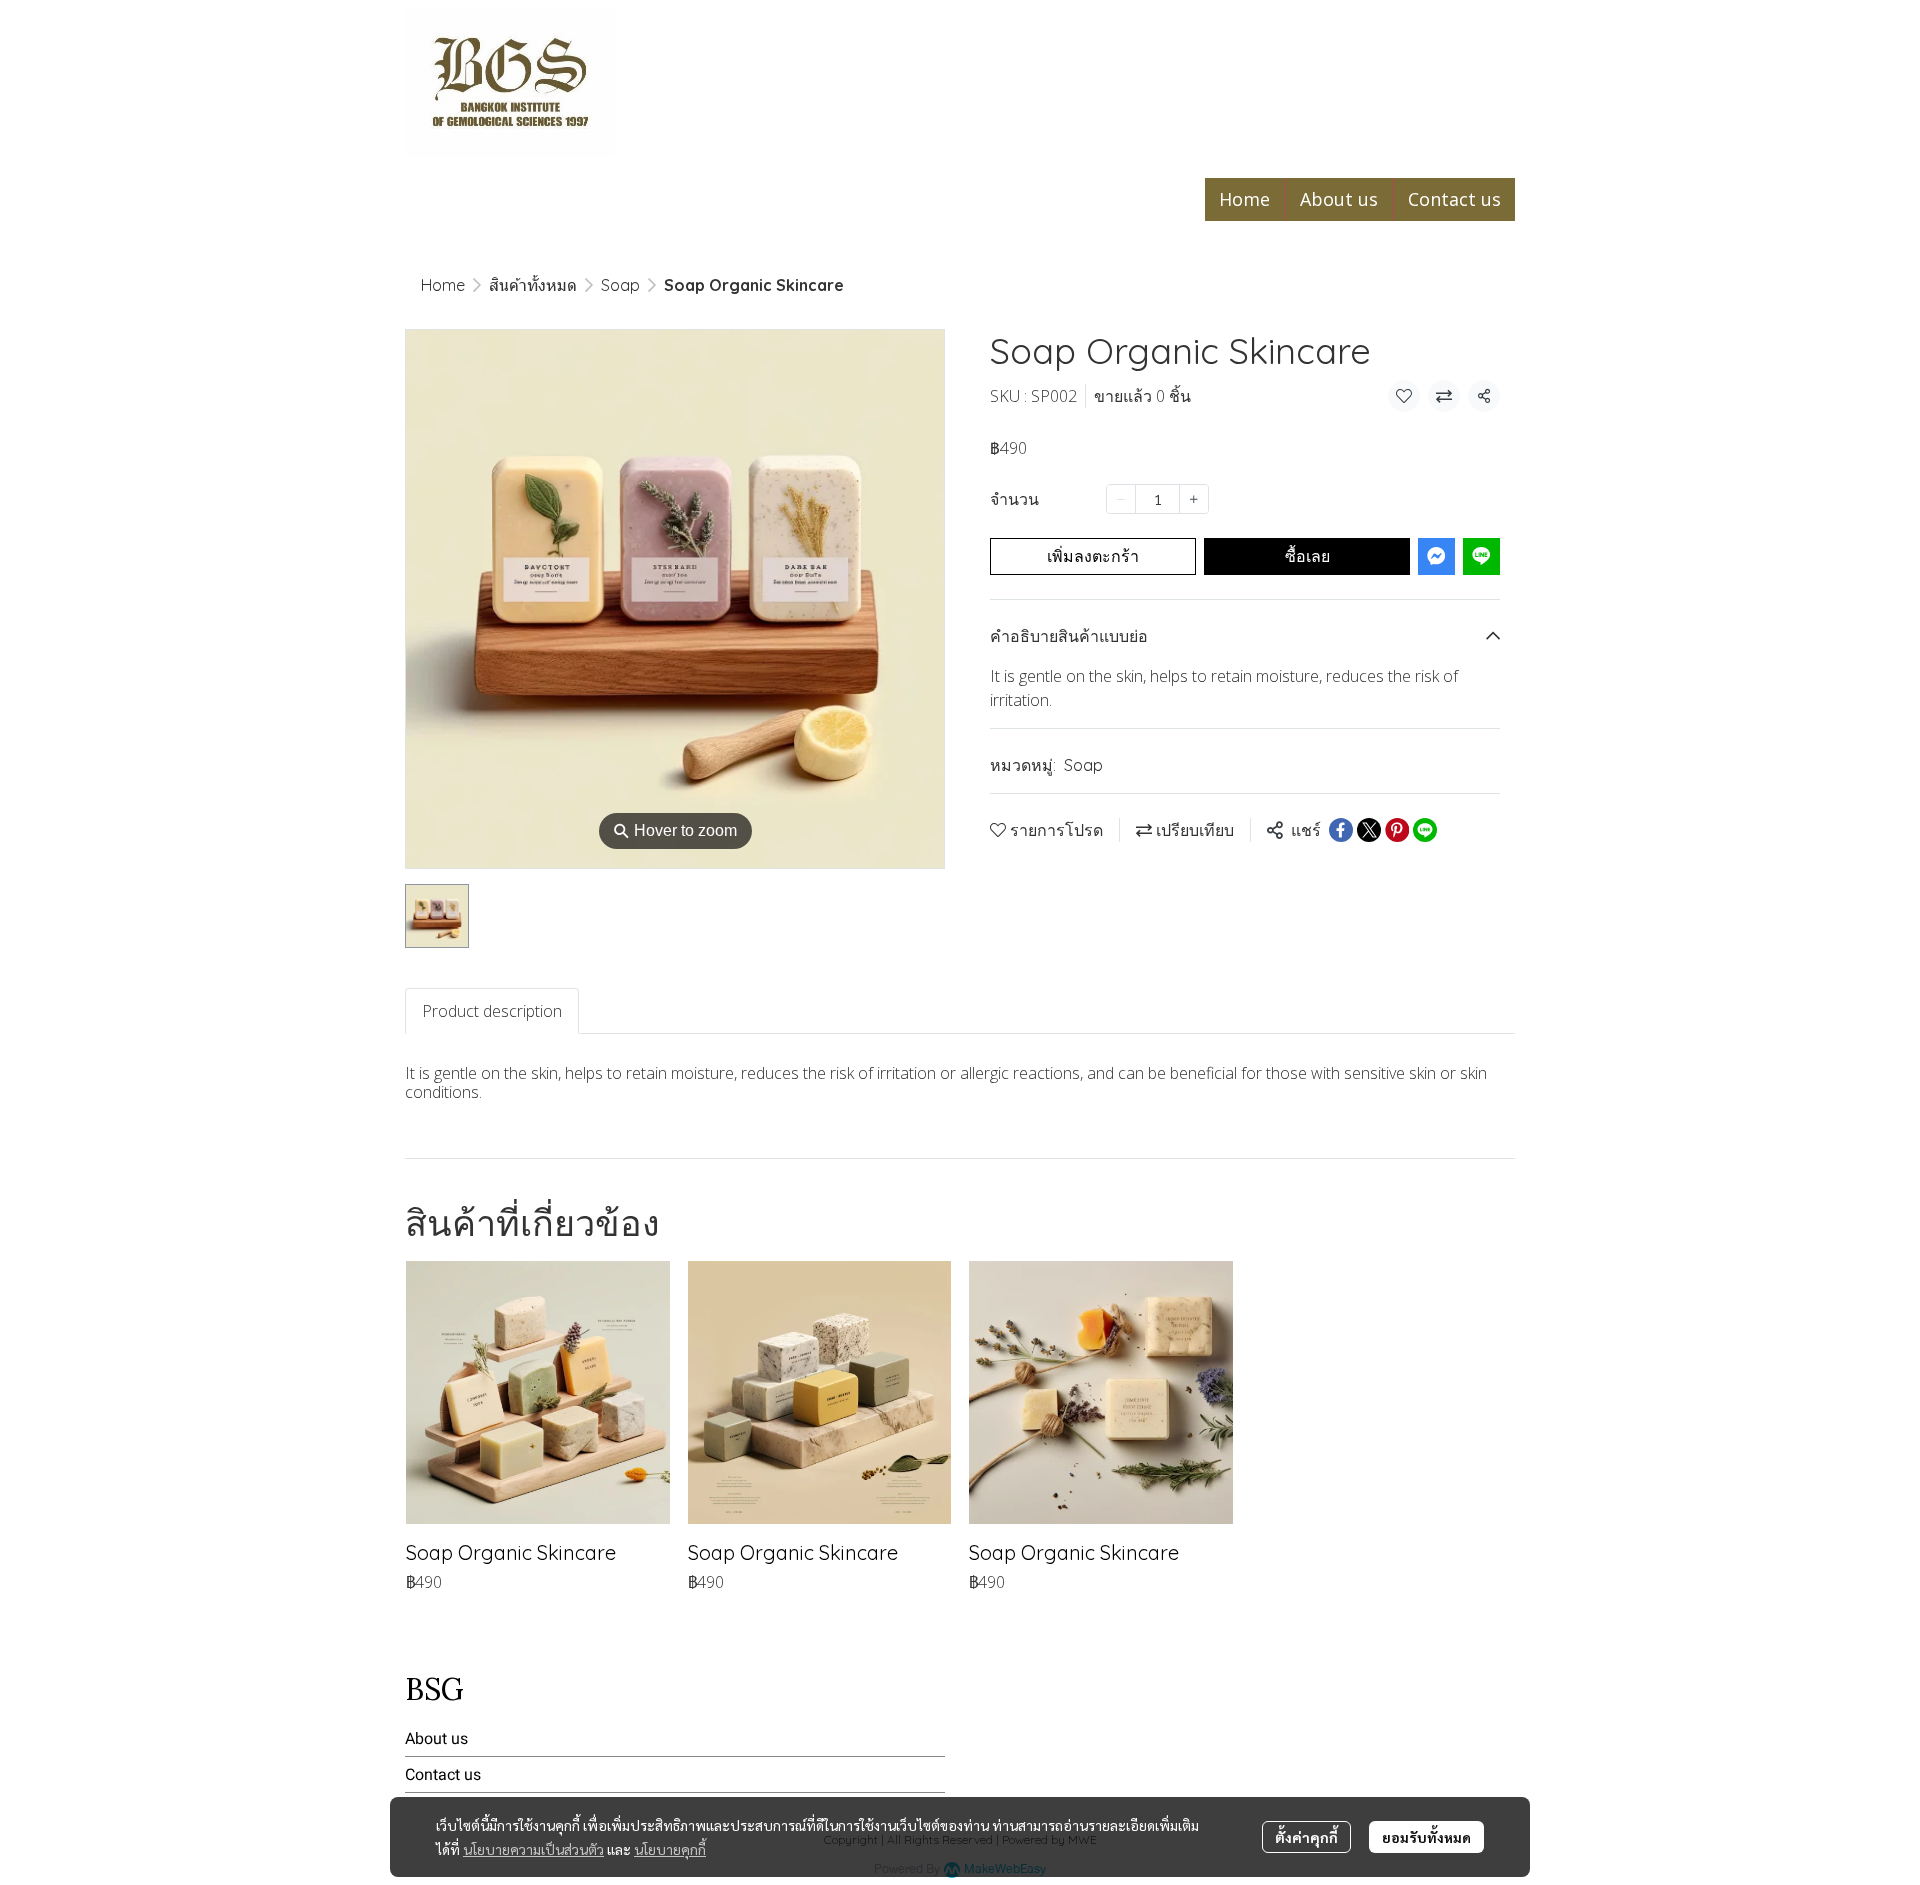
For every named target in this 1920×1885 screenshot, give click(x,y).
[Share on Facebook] (1341, 830)
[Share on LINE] (1425, 830)
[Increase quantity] (1194, 499)
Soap (620, 285)
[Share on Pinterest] (1397, 830)
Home (443, 285)
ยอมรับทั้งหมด (1426, 1837)
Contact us (443, 1774)
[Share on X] (1369, 830)
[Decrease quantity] (1121, 499)
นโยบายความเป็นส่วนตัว (533, 1849)
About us (436, 1738)
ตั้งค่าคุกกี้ (1306, 1837)
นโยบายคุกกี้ (670, 1849)
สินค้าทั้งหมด (533, 285)
